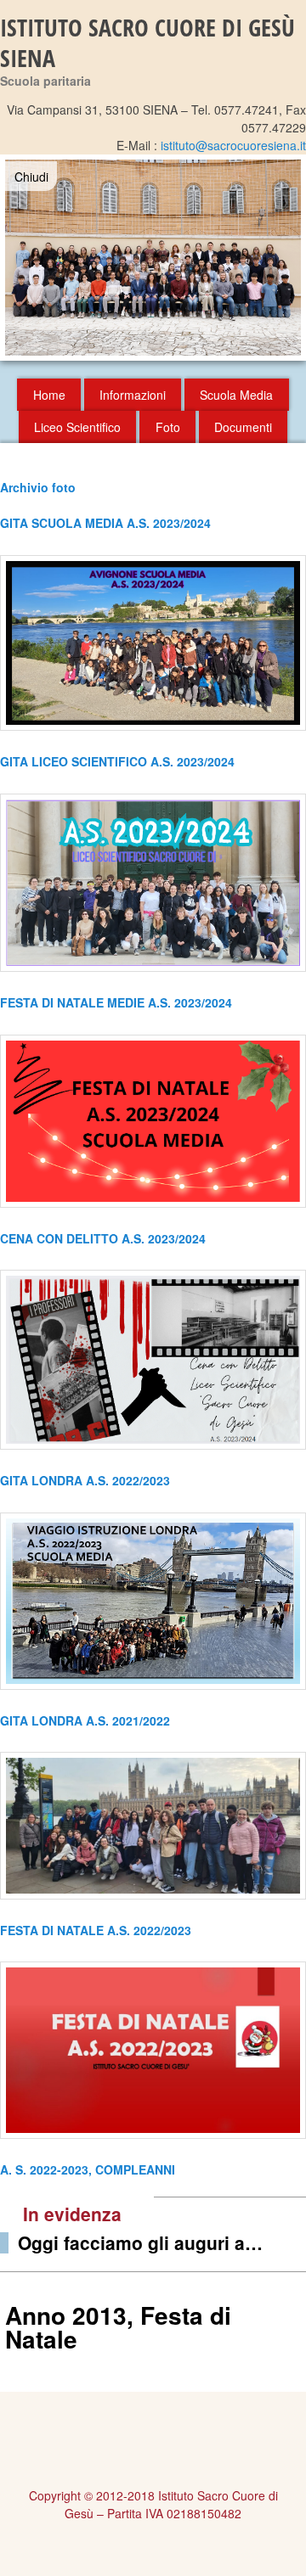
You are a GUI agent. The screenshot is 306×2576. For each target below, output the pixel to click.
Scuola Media (236, 395)
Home (49, 395)
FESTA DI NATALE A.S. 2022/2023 (96, 1930)
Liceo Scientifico (77, 427)
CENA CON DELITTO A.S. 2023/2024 (103, 1238)
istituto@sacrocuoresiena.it (233, 145)
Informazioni (133, 395)
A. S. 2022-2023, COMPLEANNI (88, 2169)
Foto (168, 427)
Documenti (243, 427)
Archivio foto (38, 487)
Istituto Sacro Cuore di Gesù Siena (147, 42)
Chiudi (31, 177)
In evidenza (72, 2214)
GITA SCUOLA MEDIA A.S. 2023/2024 (105, 523)
